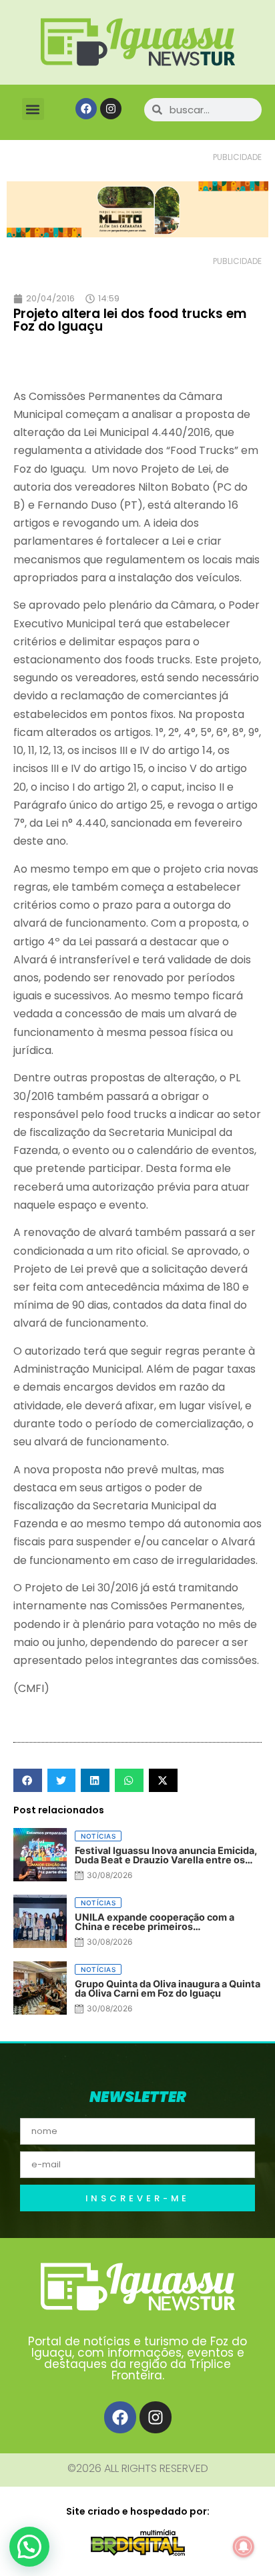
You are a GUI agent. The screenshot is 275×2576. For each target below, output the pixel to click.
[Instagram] (111, 109)
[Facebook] (86, 109)
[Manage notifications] (244, 2547)
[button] (33, 109)
